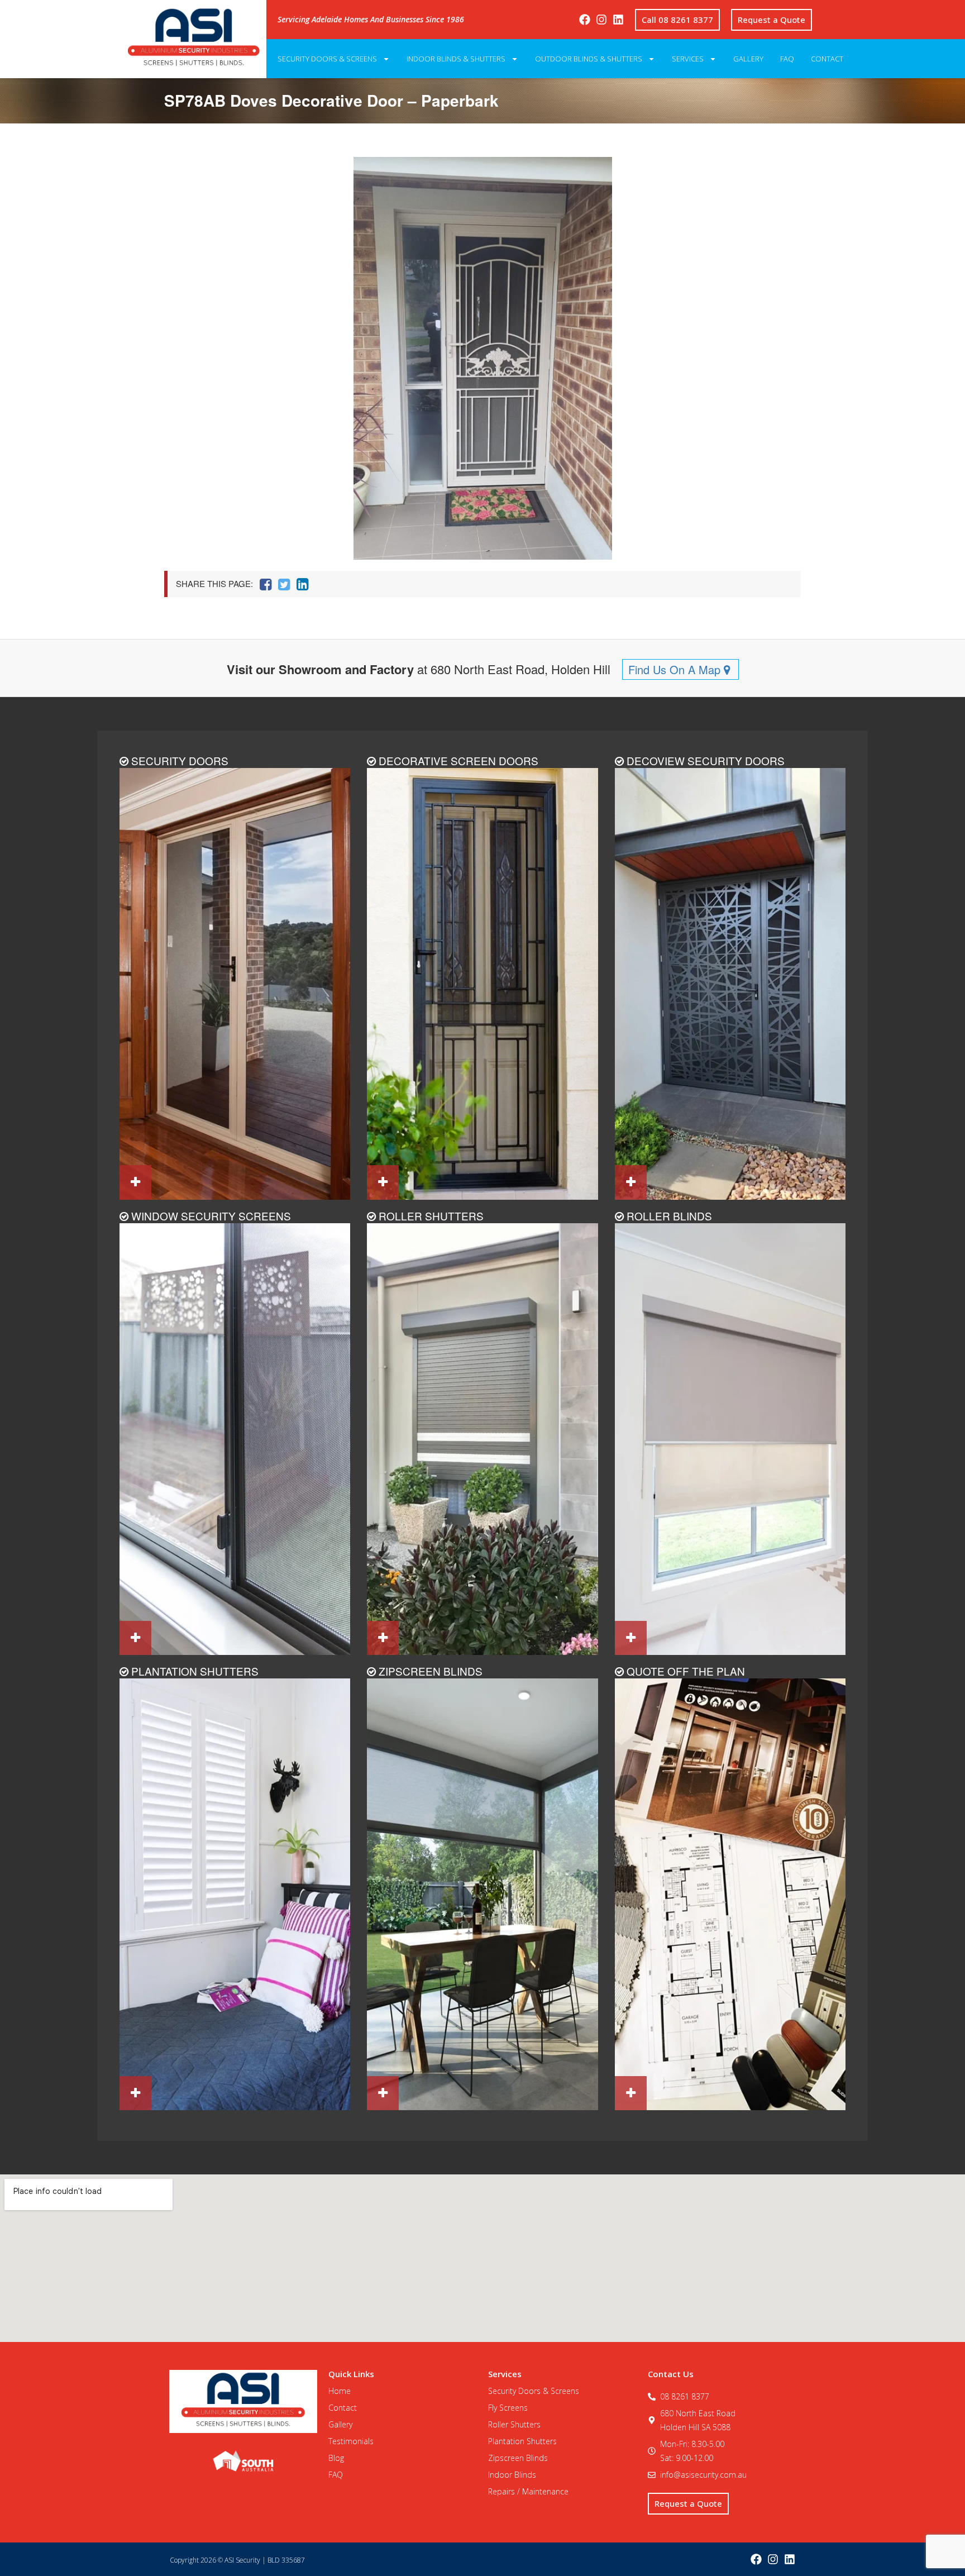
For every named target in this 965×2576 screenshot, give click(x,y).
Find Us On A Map (676, 669)
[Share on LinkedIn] (302, 584)
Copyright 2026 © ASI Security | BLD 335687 (237, 2560)
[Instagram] (601, 20)
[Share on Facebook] (266, 584)
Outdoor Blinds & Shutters (589, 59)
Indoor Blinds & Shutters (456, 59)
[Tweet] (284, 584)
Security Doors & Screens (327, 59)
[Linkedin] (618, 20)
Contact (827, 59)
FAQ (787, 59)
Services (688, 59)
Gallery (748, 59)
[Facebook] (585, 20)
